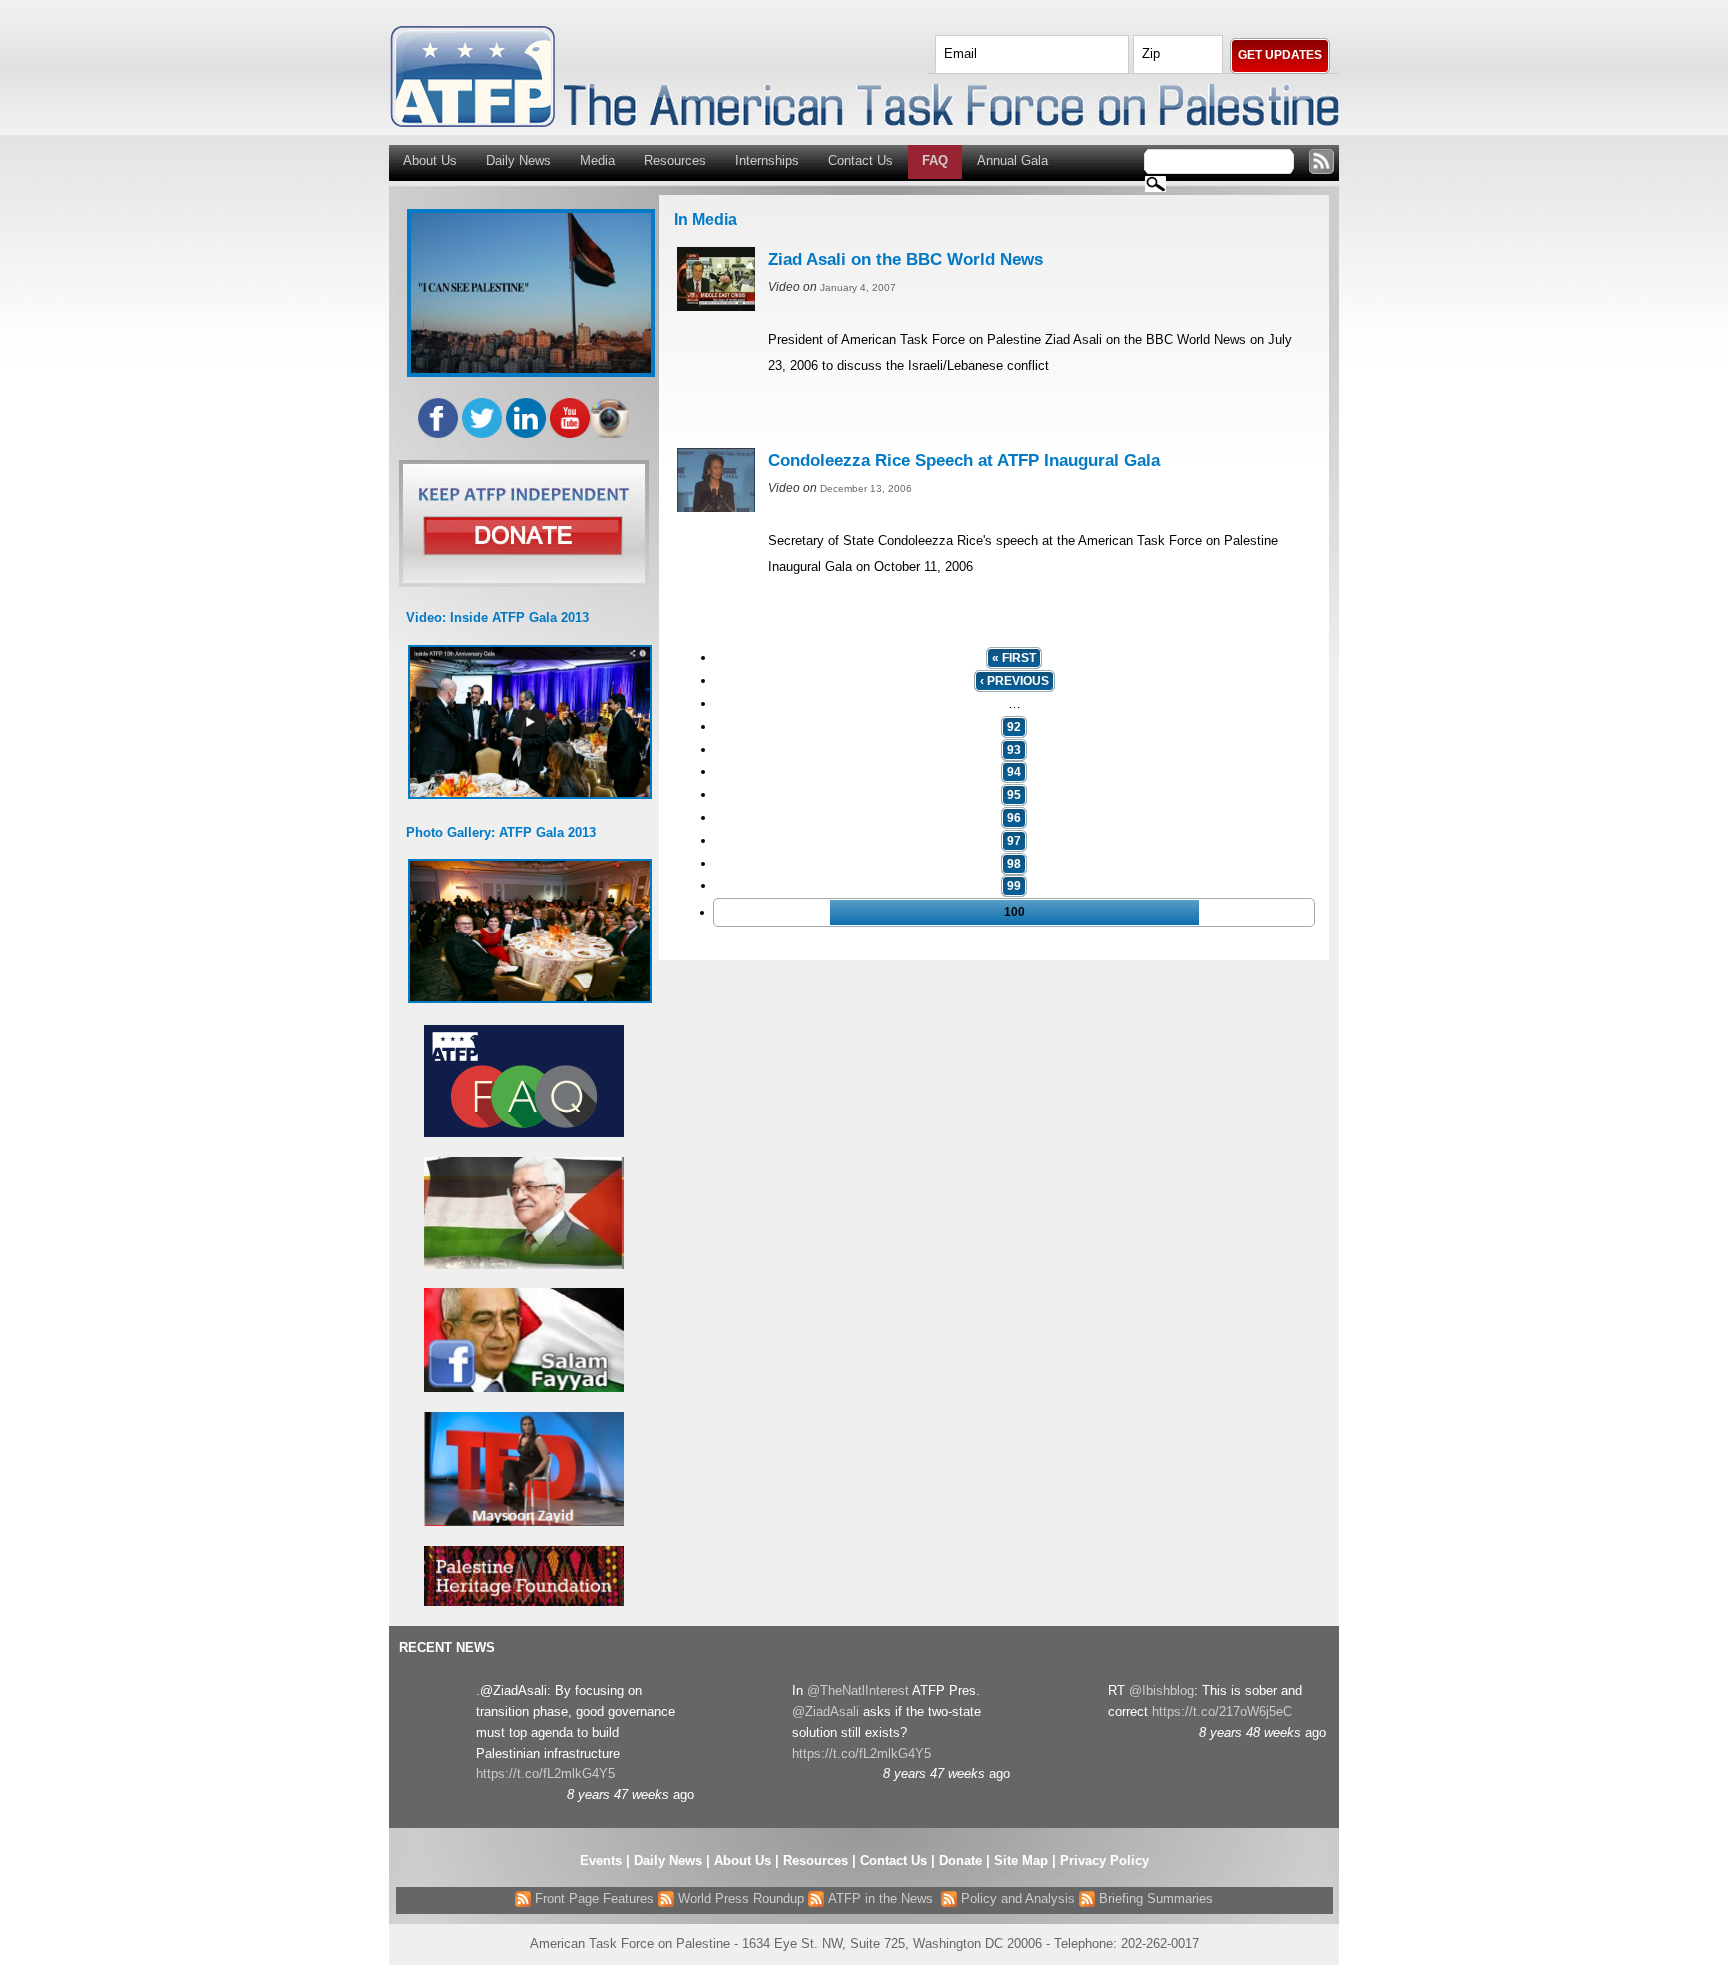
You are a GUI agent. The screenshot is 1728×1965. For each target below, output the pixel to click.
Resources (675, 160)
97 (1014, 841)
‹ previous (1014, 681)
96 (1014, 818)
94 (1014, 772)
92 (1014, 727)
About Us (430, 160)
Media (597, 160)
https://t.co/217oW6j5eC (1222, 1711)
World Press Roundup (739, 1898)
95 (1014, 795)
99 (1014, 886)
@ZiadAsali (825, 1711)
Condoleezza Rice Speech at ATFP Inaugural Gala (964, 460)
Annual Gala (1012, 160)
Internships (767, 160)
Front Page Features (592, 1898)
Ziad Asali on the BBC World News (905, 259)
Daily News (518, 160)
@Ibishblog (1161, 1690)
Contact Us (860, 160)
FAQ (935, 160)
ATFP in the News (880, 1898)
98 (1014, 864)
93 (1014, 750)
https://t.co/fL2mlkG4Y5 (545, 1773)
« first (1014, 658)
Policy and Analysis (1016, 1898)
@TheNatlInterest (858, 1690)
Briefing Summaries (1154, 1898)
